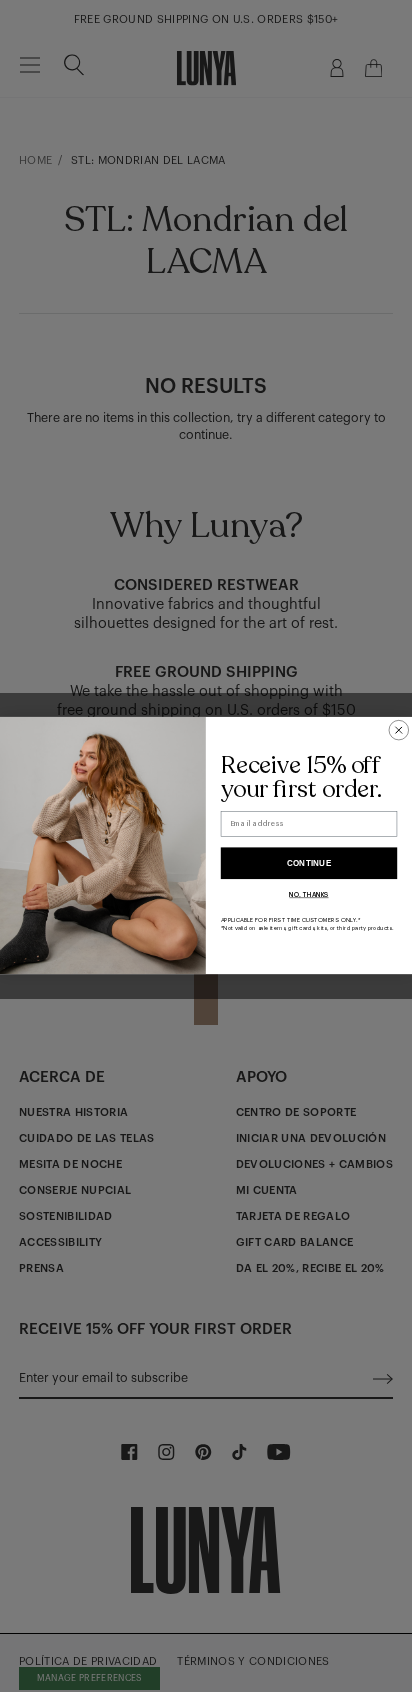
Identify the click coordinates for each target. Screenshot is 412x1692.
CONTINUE (309, 863)
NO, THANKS (308, 895)
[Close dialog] (399, 731)
